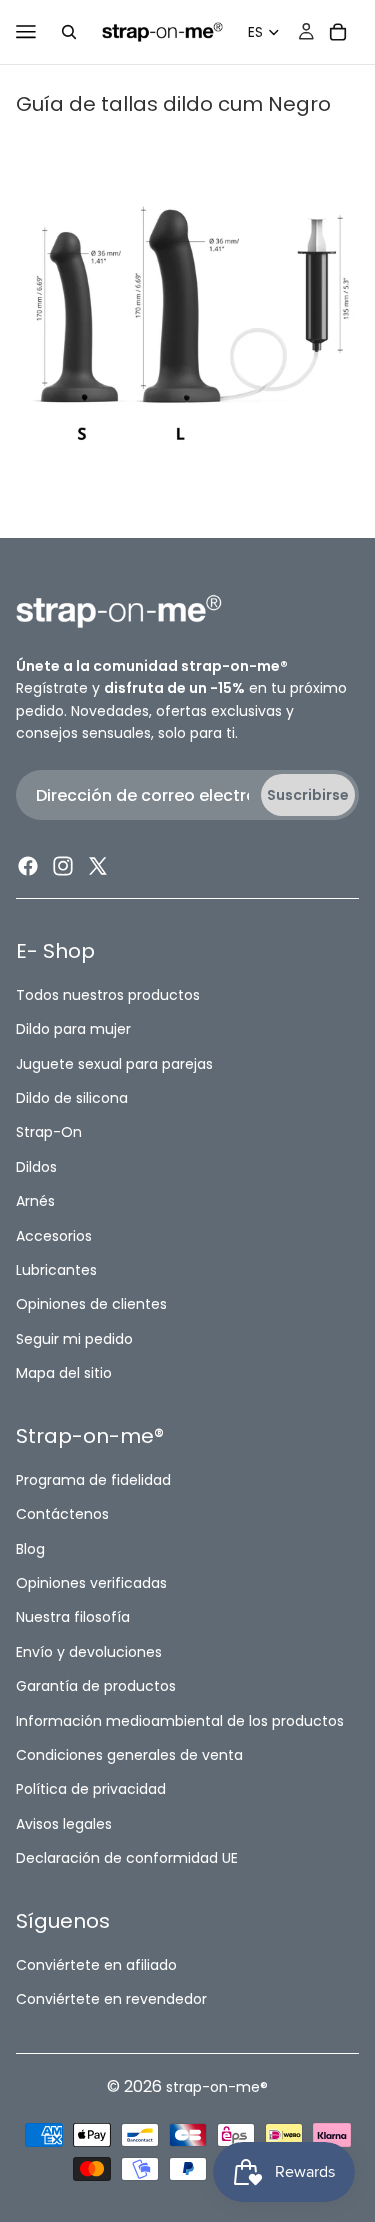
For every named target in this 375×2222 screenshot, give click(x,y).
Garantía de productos (96, 1686)
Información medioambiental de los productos (180, 1721)
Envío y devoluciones (89, 1652)
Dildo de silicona (72, 1098)
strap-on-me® (217, 2087)
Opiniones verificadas (91, 1583)
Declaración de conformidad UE (127, 1858)
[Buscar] (69, 32)
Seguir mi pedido (74, 1339)
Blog (30, 1549)
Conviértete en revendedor (111, 1999)
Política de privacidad (91, 1789)
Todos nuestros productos (108, 995)
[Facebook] (28, 867)
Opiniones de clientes (91, 1304)
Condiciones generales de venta (129, 1755)
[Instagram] (63, 867)
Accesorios (54, 1236)
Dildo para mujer (73, 1029)
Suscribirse (308, 795)
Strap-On (49, 1132)
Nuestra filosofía (73, 1618)
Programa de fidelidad (93, 1480)
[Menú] (26, 32)
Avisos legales (64, 1824)
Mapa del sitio (64, 1373)
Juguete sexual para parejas (114, 1064)
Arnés (35, 1201)
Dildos (36, 1167)
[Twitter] (98, 867)
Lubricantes (56, 1270)
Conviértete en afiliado (96, 1965)
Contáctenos (62, 1514)
